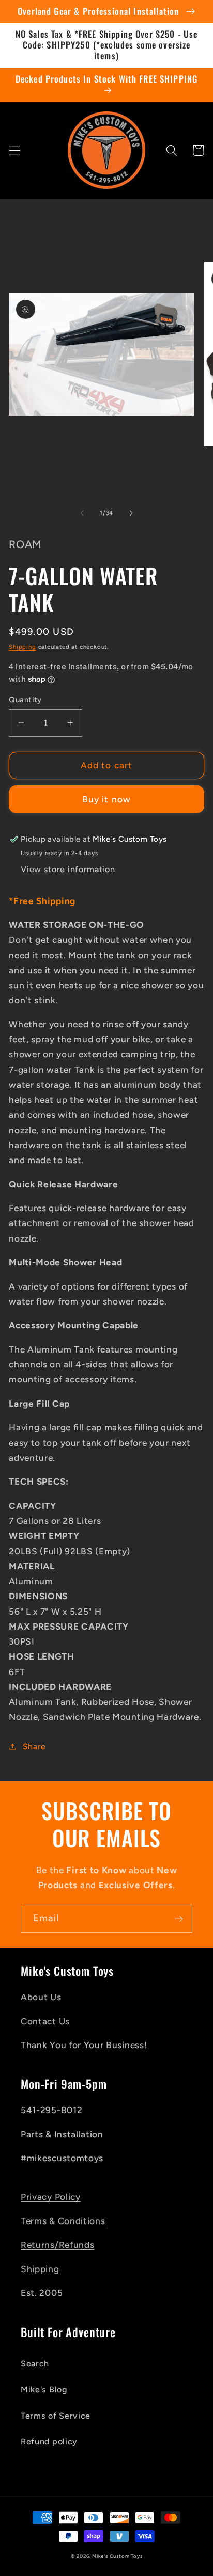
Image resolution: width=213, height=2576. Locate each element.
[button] (15, 150)
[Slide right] (131, 513)
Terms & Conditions (63, 2221)
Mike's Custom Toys (117, 2556)
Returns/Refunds (57, 2245)
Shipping (22, 647)
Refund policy (49, 2442)
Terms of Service (56, 2416)
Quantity (25, 700)
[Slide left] (82, 513)
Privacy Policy (51, 2197)
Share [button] (34, 1746)
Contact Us (45, 2021)
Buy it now (107, 799)
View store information (68, 869)
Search (35, 2364)
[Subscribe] (179, 1919)
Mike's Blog (44, 2389)
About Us (41, 1997)
